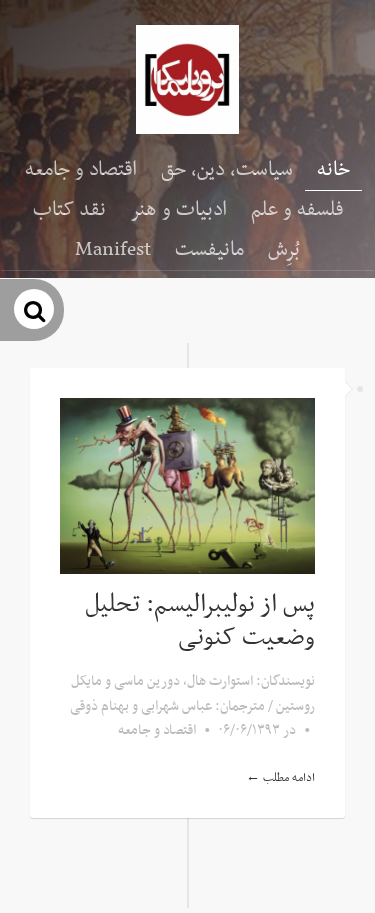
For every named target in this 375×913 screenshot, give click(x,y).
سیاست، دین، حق (227, 170)
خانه (333, 170)
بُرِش (284, 250)
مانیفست (209, 250)
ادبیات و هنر (178, 210)
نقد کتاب (69, 210)
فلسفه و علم (297, 210)
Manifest (113, 250)
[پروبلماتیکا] (187, 79)
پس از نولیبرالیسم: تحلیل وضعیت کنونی (200, 621)
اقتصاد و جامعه (81, 170)
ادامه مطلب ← (280, 778)
